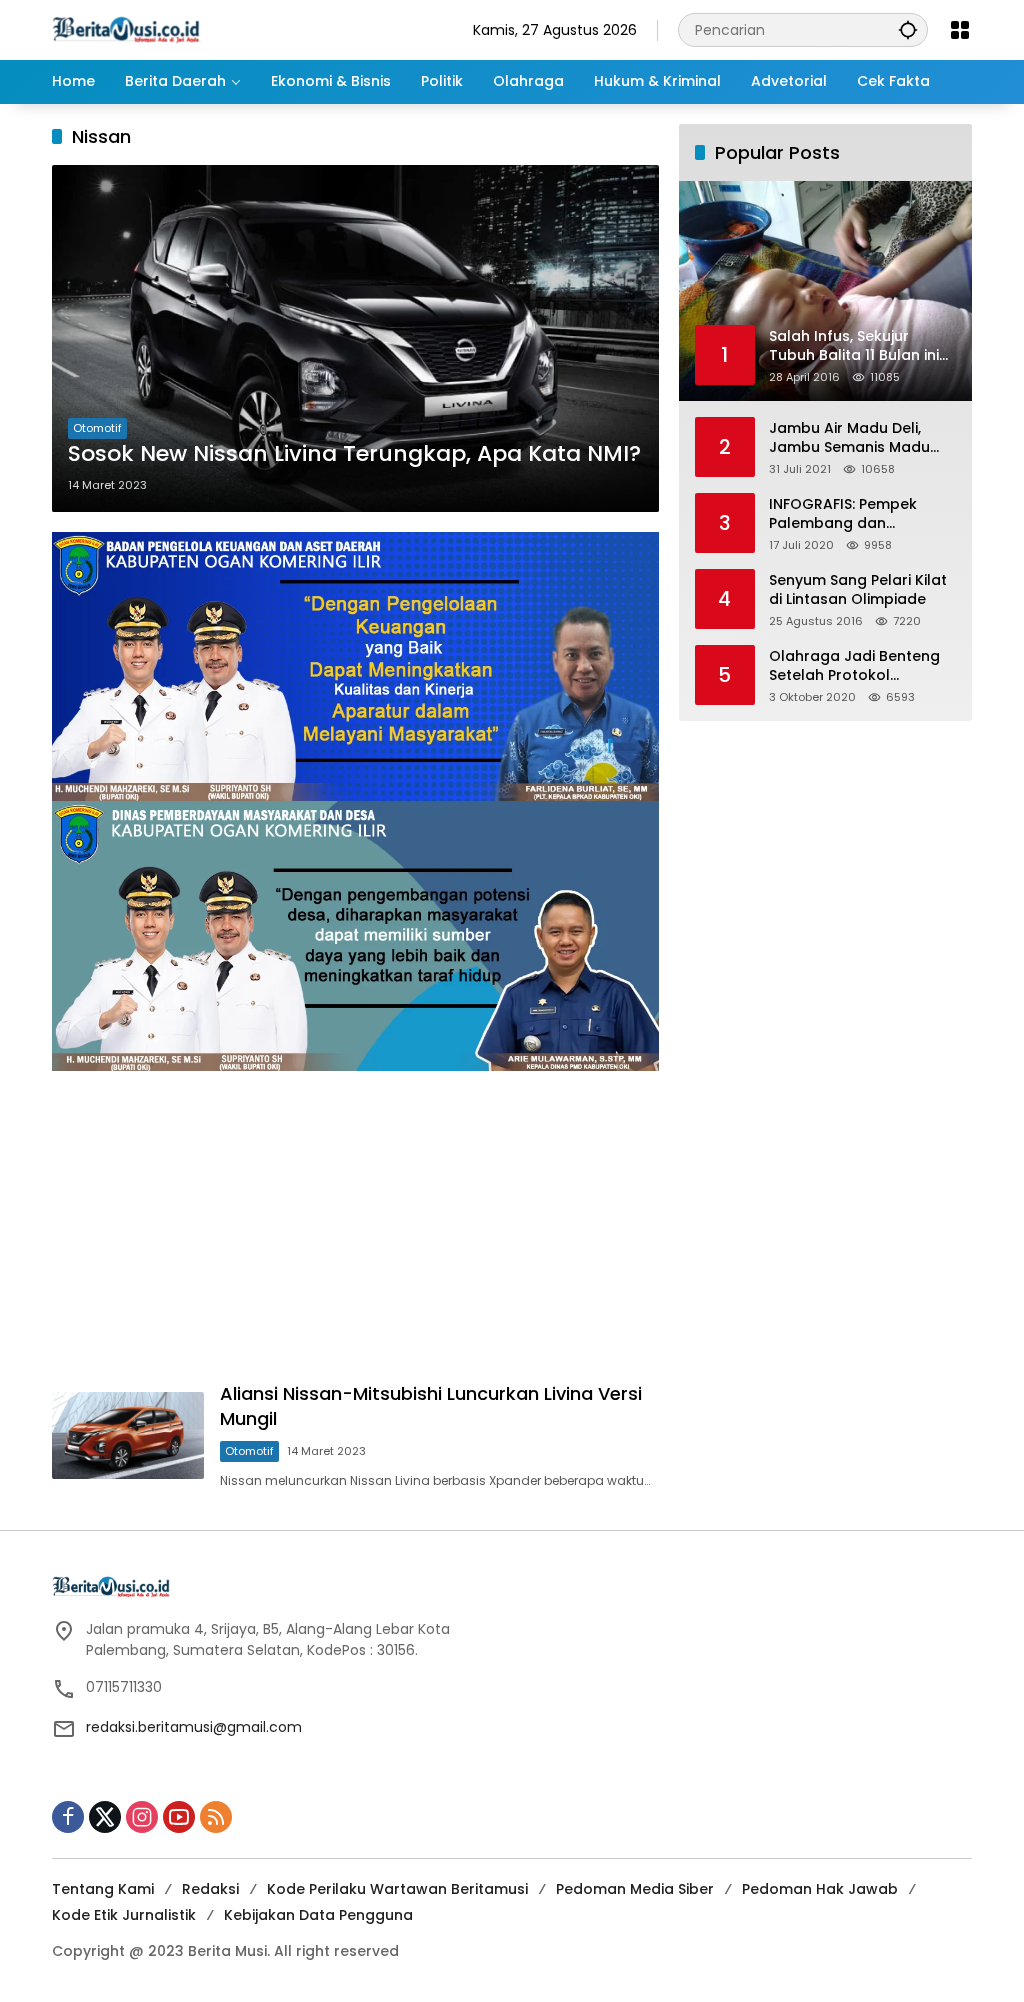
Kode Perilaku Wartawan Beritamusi (397, 1889)
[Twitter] (105, 1817)
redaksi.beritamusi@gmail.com (194, 1727)
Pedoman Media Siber (635, 1889)
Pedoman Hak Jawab (820, 1889)
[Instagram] (142, 1817)
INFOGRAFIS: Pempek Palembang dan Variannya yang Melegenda (843, 514)
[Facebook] (68, 1817)
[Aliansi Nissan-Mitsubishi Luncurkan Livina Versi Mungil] (128, 1435)
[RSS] (216, 1817)
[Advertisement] (355, 1231)
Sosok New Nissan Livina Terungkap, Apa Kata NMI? (354, 454)
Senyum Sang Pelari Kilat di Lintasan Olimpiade (858, 590)
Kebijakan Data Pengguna (318, 1915)
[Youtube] (179, 1817)
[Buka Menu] (960, 30)
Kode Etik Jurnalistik (124, 1915)
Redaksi (210, 1889)
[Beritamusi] (126, 29)
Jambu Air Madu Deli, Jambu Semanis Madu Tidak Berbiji (849, 438)
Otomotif (97, 428)
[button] (908, 29)
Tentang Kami (103, 1889)
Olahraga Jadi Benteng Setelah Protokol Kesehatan (854, 666)
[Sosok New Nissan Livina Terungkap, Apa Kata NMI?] (355, 338)
